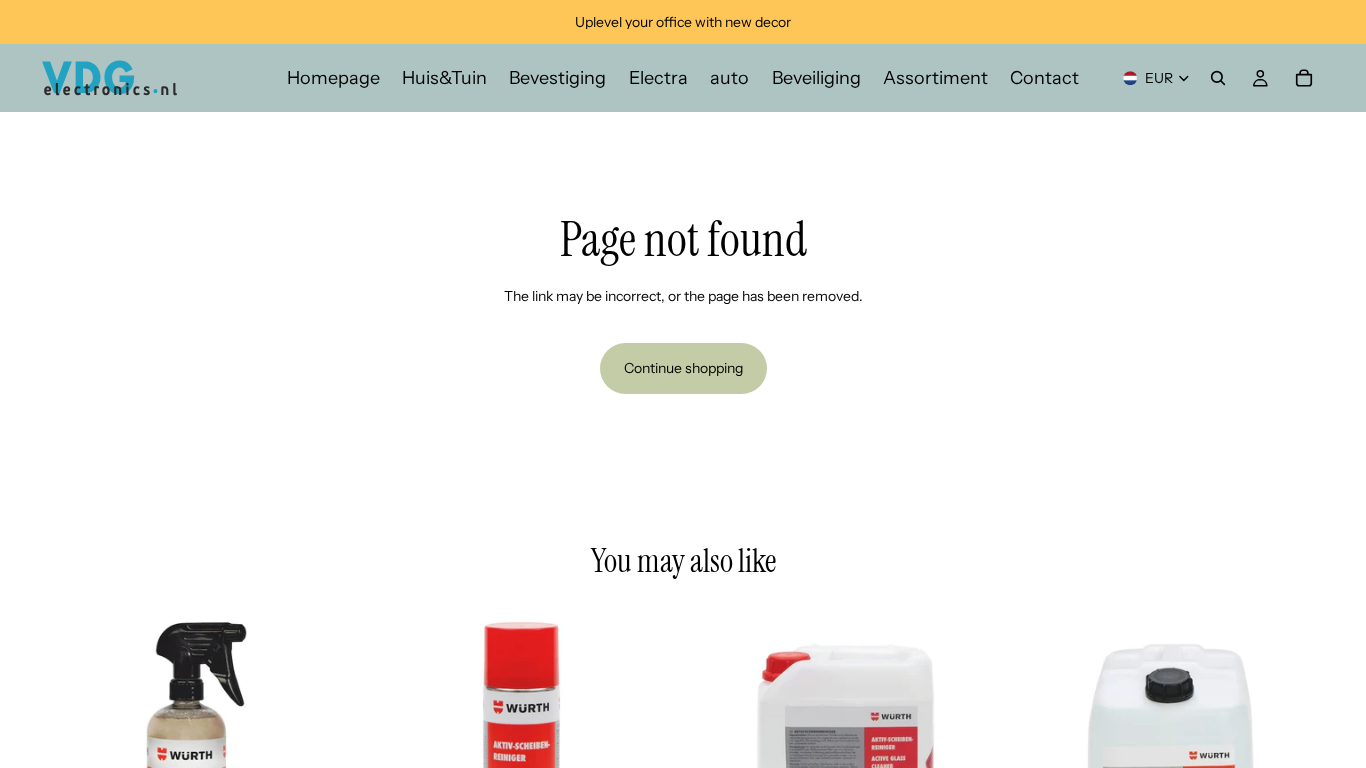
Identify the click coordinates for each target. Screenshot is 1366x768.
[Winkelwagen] (1304, 78)
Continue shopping (683, 368)
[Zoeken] (1218, 78)
